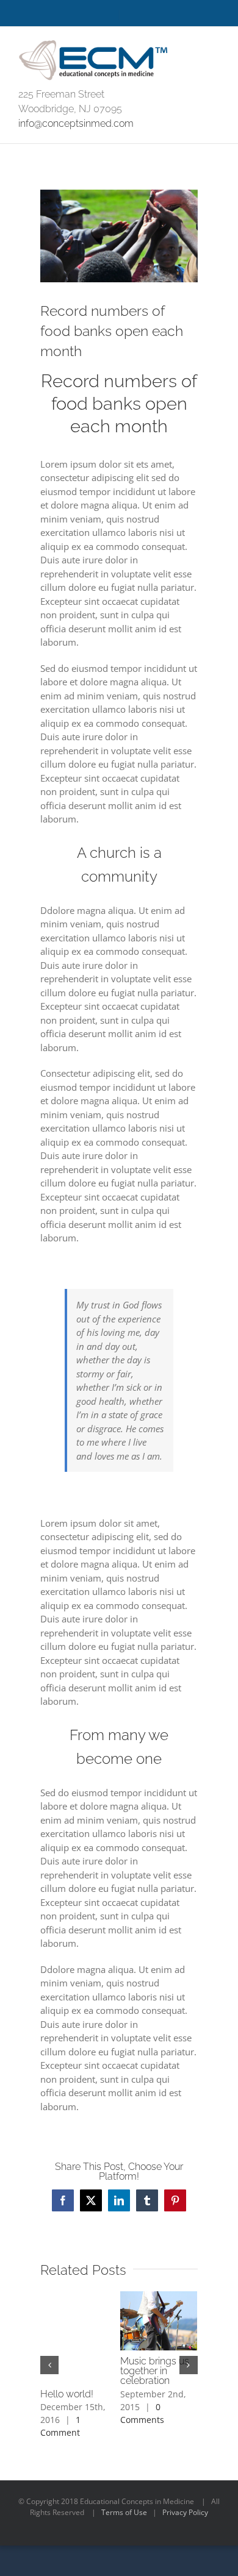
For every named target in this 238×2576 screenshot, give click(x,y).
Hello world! (67, 2394)
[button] (49, 2365)
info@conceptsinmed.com (76, 123)
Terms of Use (124, 2512)
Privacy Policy (185, 2512)
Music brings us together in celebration (155, 2371)
